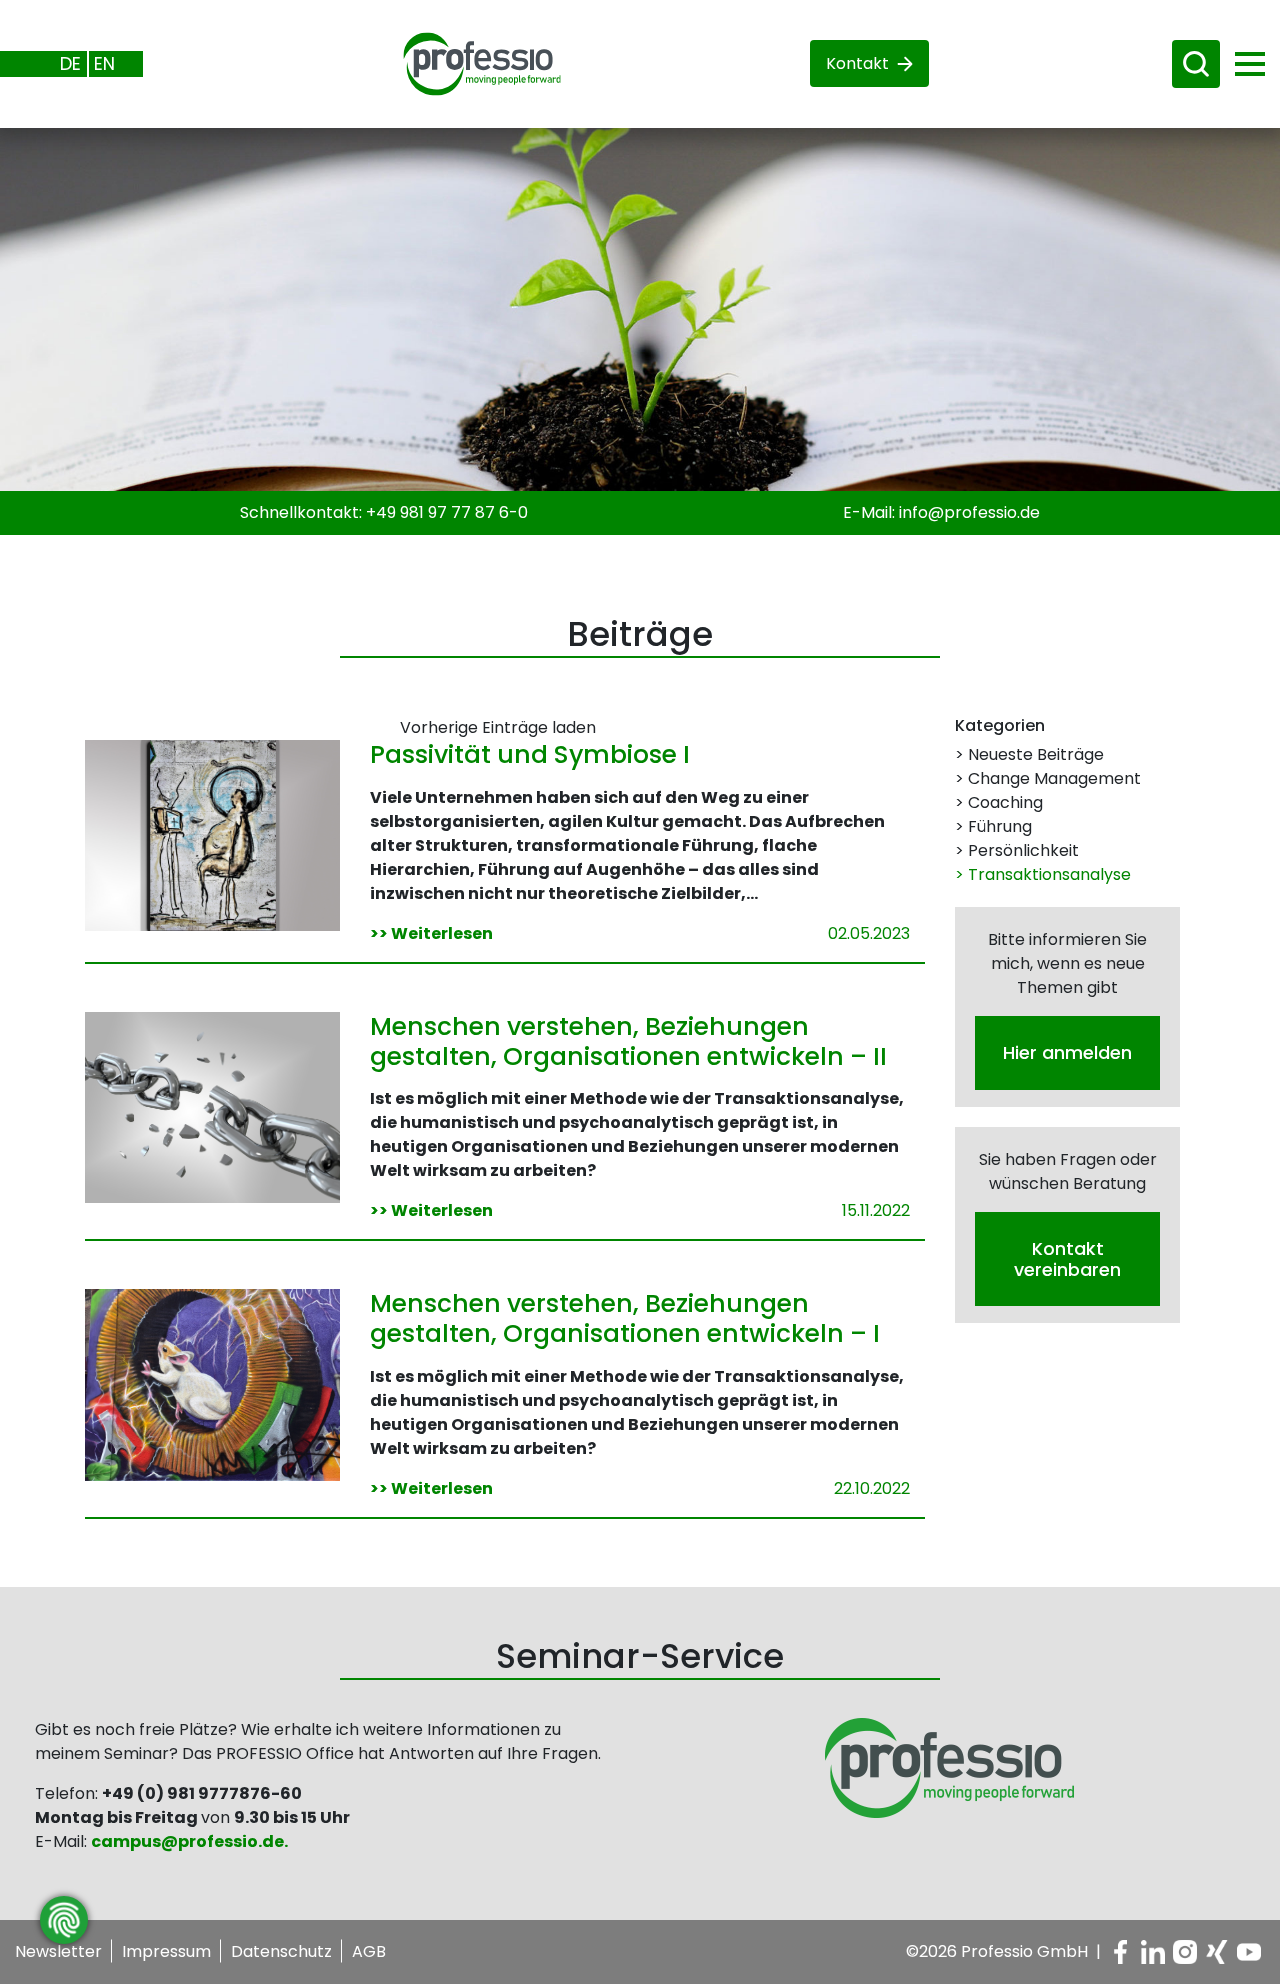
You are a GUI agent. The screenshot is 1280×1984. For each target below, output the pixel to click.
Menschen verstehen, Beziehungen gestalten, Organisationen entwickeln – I (625, 1318)
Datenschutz (281, 1951)
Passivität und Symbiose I (530, 754)
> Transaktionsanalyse (1043, 874)
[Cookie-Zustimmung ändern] (64, 1920)
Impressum (166, 1951)
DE (70, 63)
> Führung (993, 826)
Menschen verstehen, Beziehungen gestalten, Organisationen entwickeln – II (628, 1041)
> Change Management (1048, 778)
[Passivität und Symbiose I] (212, 834)
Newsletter (58, 1951)
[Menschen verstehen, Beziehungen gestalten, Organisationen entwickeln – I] (212, 1383)
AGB (369, 1951)
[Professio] (466, 62)
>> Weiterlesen (431, 933)
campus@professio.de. (189, 1841)
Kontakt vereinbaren (1067, 1258)
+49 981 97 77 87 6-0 (447, 512)
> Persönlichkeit (1017, 850)
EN (104, 63)
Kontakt (857, 63)
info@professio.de (969, 512)
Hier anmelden (1067, 1052)
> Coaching (999, 802)
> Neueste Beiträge (1029, 754)
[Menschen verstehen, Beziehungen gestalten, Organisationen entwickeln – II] (212, 1106)
